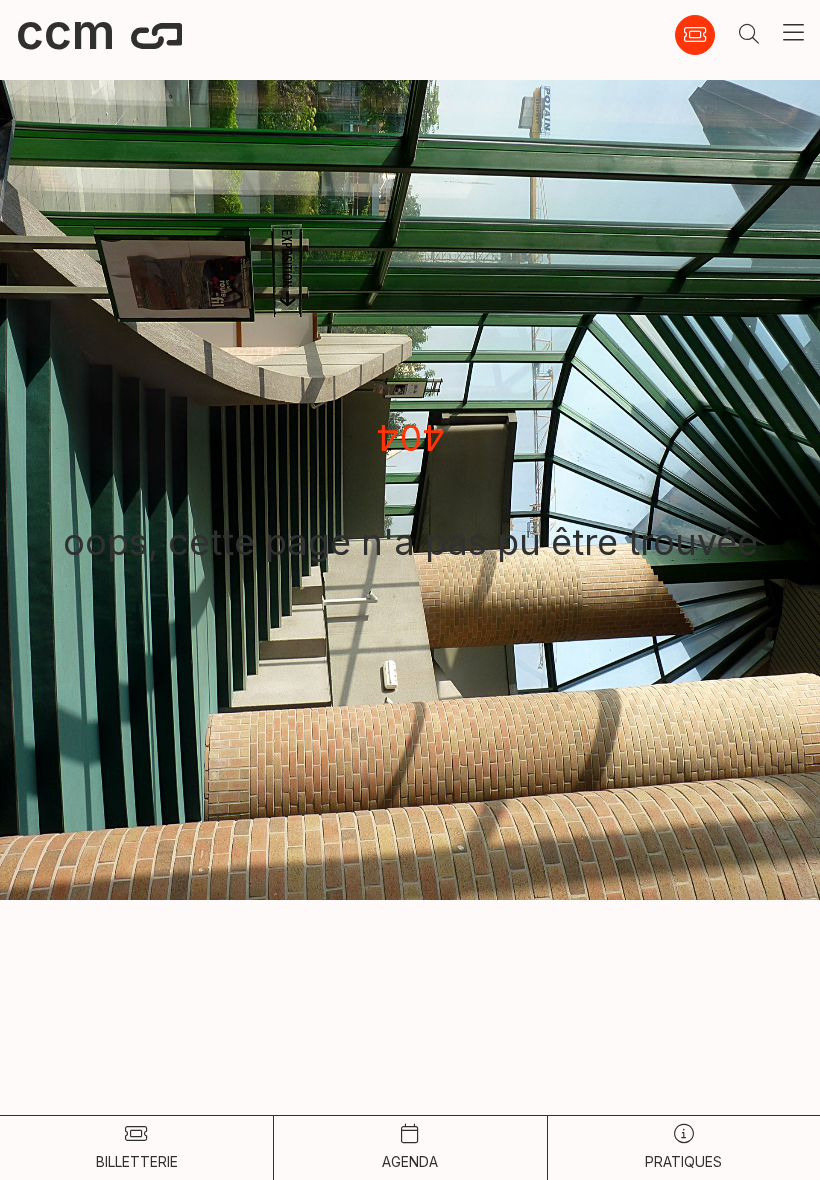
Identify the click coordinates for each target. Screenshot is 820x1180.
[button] (749, 35)
